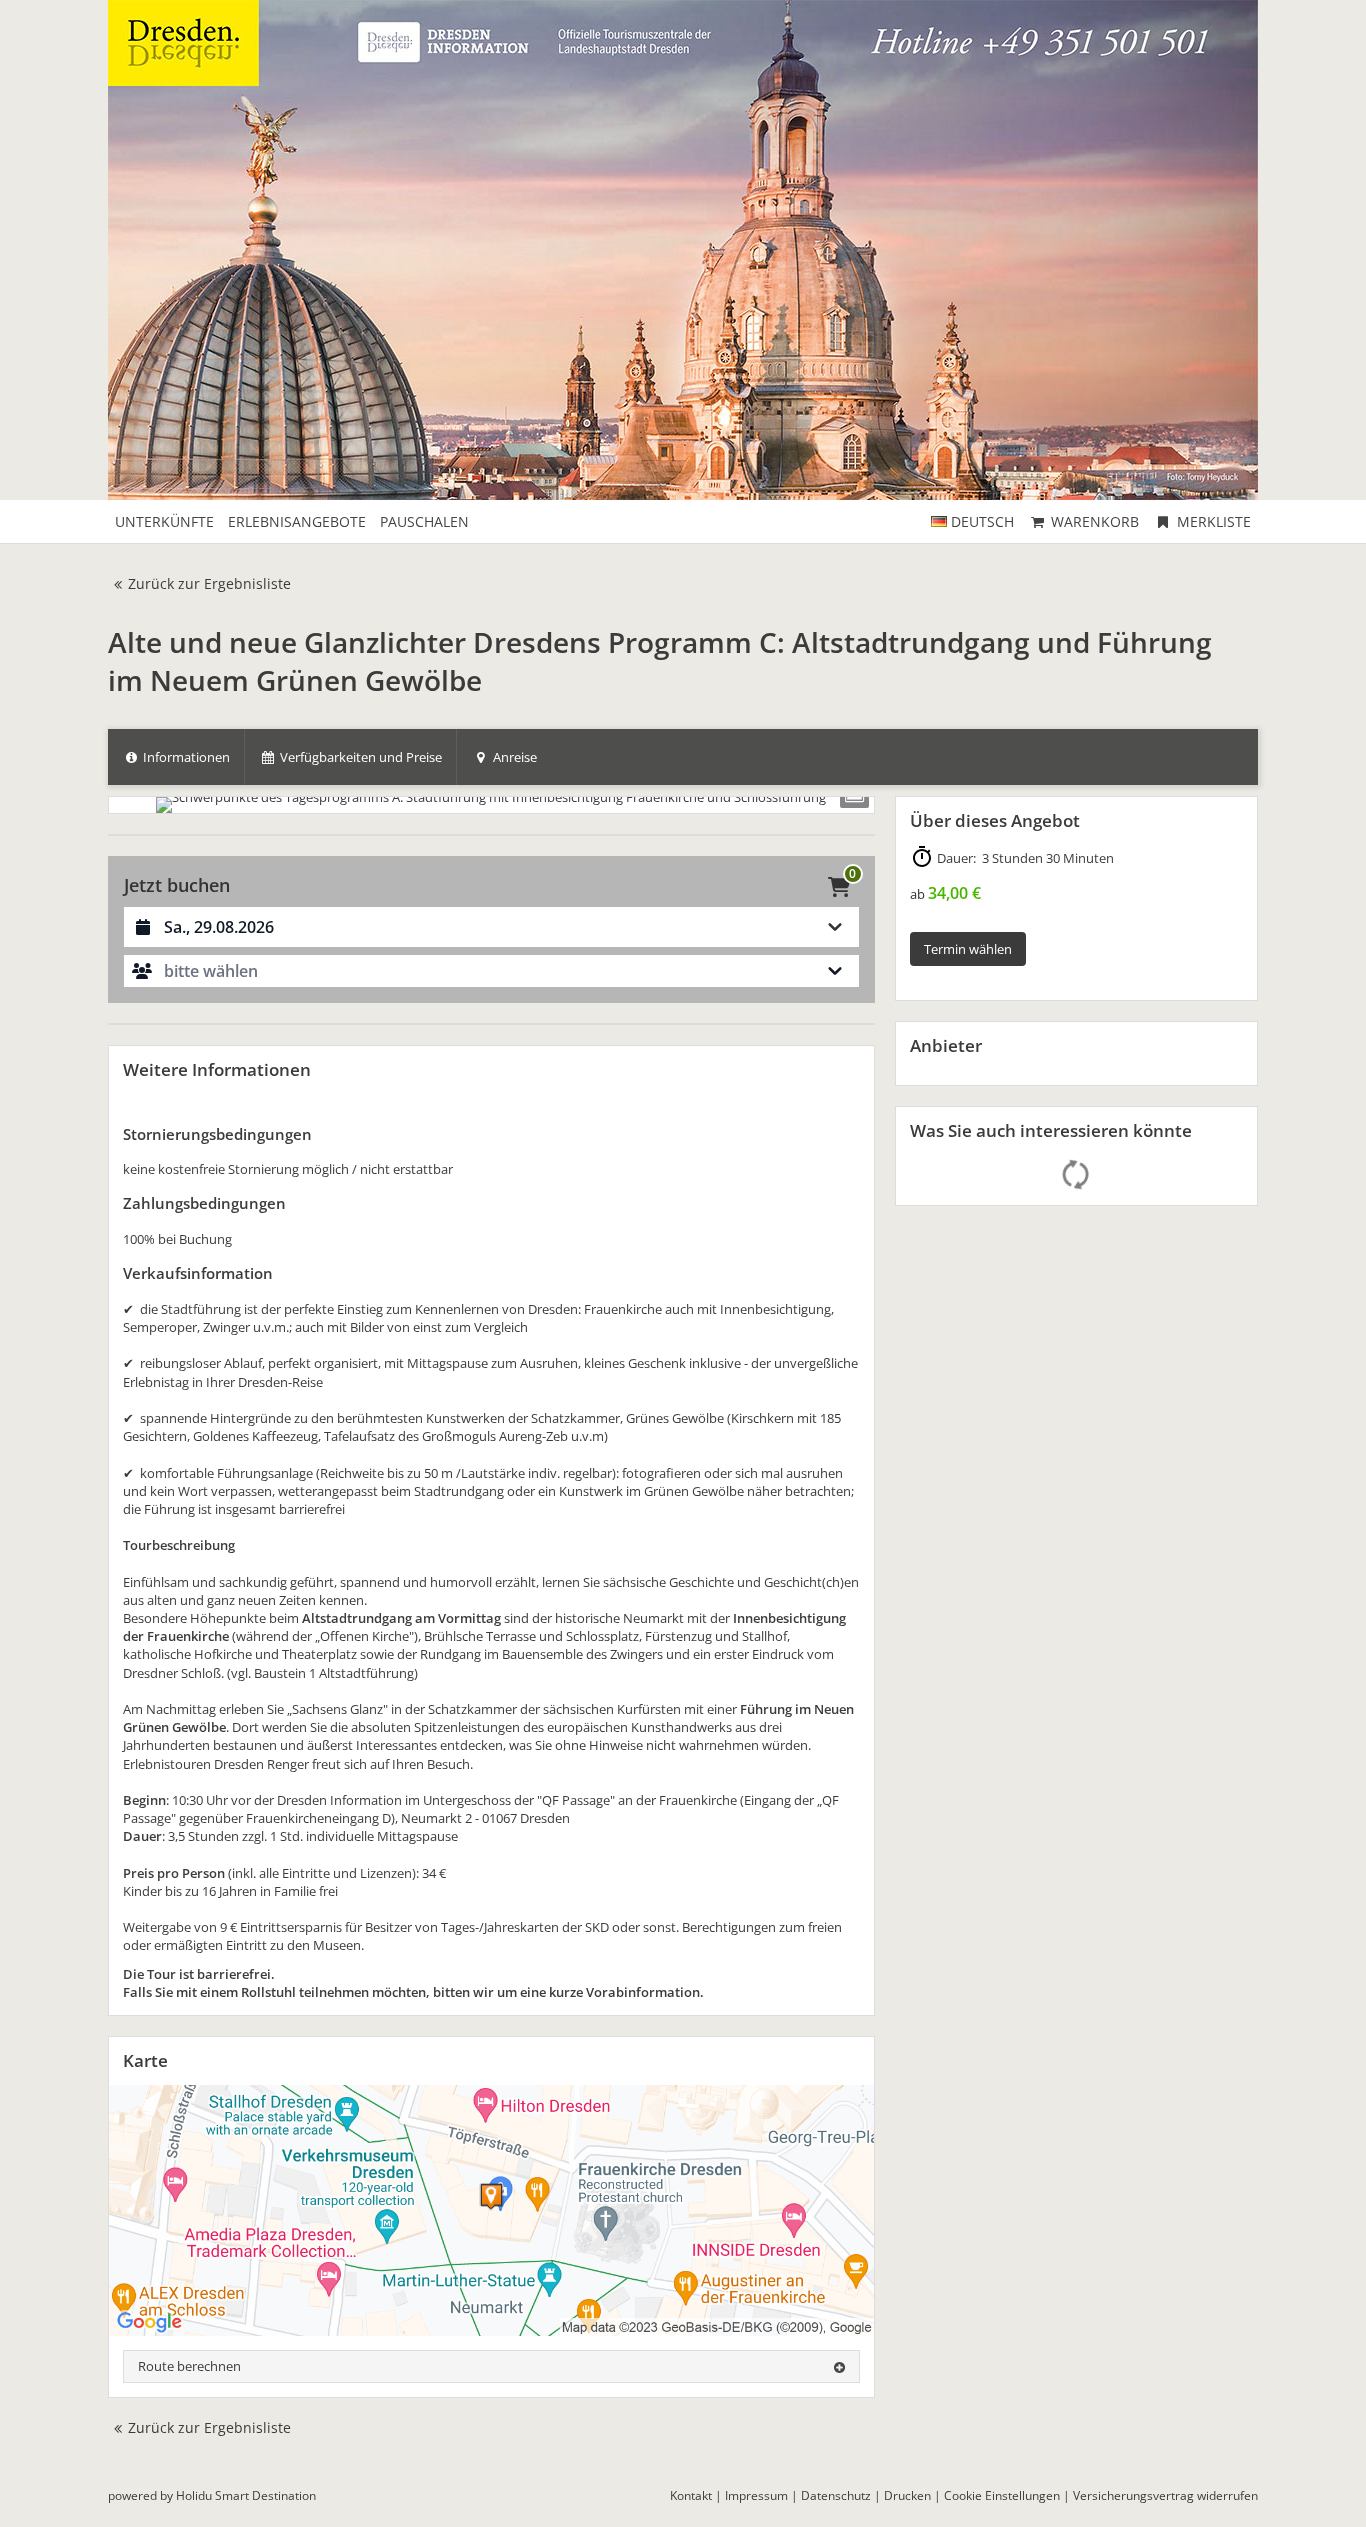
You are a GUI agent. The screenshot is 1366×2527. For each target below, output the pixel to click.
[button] (491, 971)
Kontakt (691, 2495)
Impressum (756, 2495)
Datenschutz (836, 2495)
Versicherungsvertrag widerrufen (1165, 2495)
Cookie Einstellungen (1002, 2495)
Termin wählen (968, 949)
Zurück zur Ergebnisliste (209, 583)
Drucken (907, 2495)
